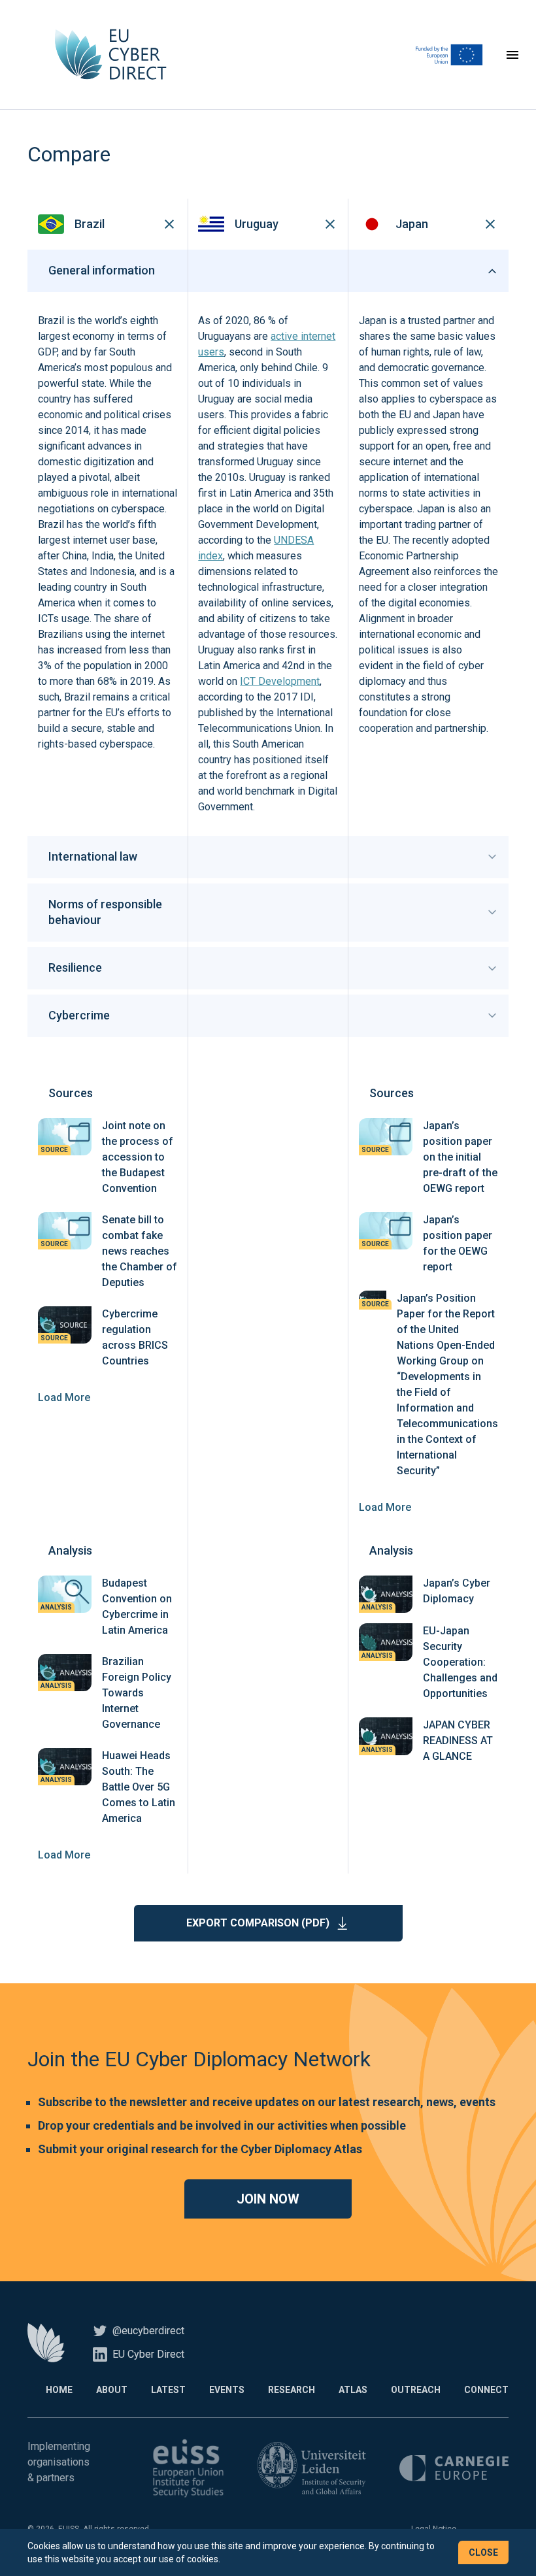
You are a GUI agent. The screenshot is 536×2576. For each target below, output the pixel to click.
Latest (168, 2390)
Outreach (416, 2390)
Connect (486, 2390)
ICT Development (280, 681)
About (112, 2390)
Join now (268, 2199)
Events (227, 2390)
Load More (64, 1397)
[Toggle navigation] (512, 55)
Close (483, 2552)
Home (59, 2390)
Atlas (353, 2390)
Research (292, 2390)
